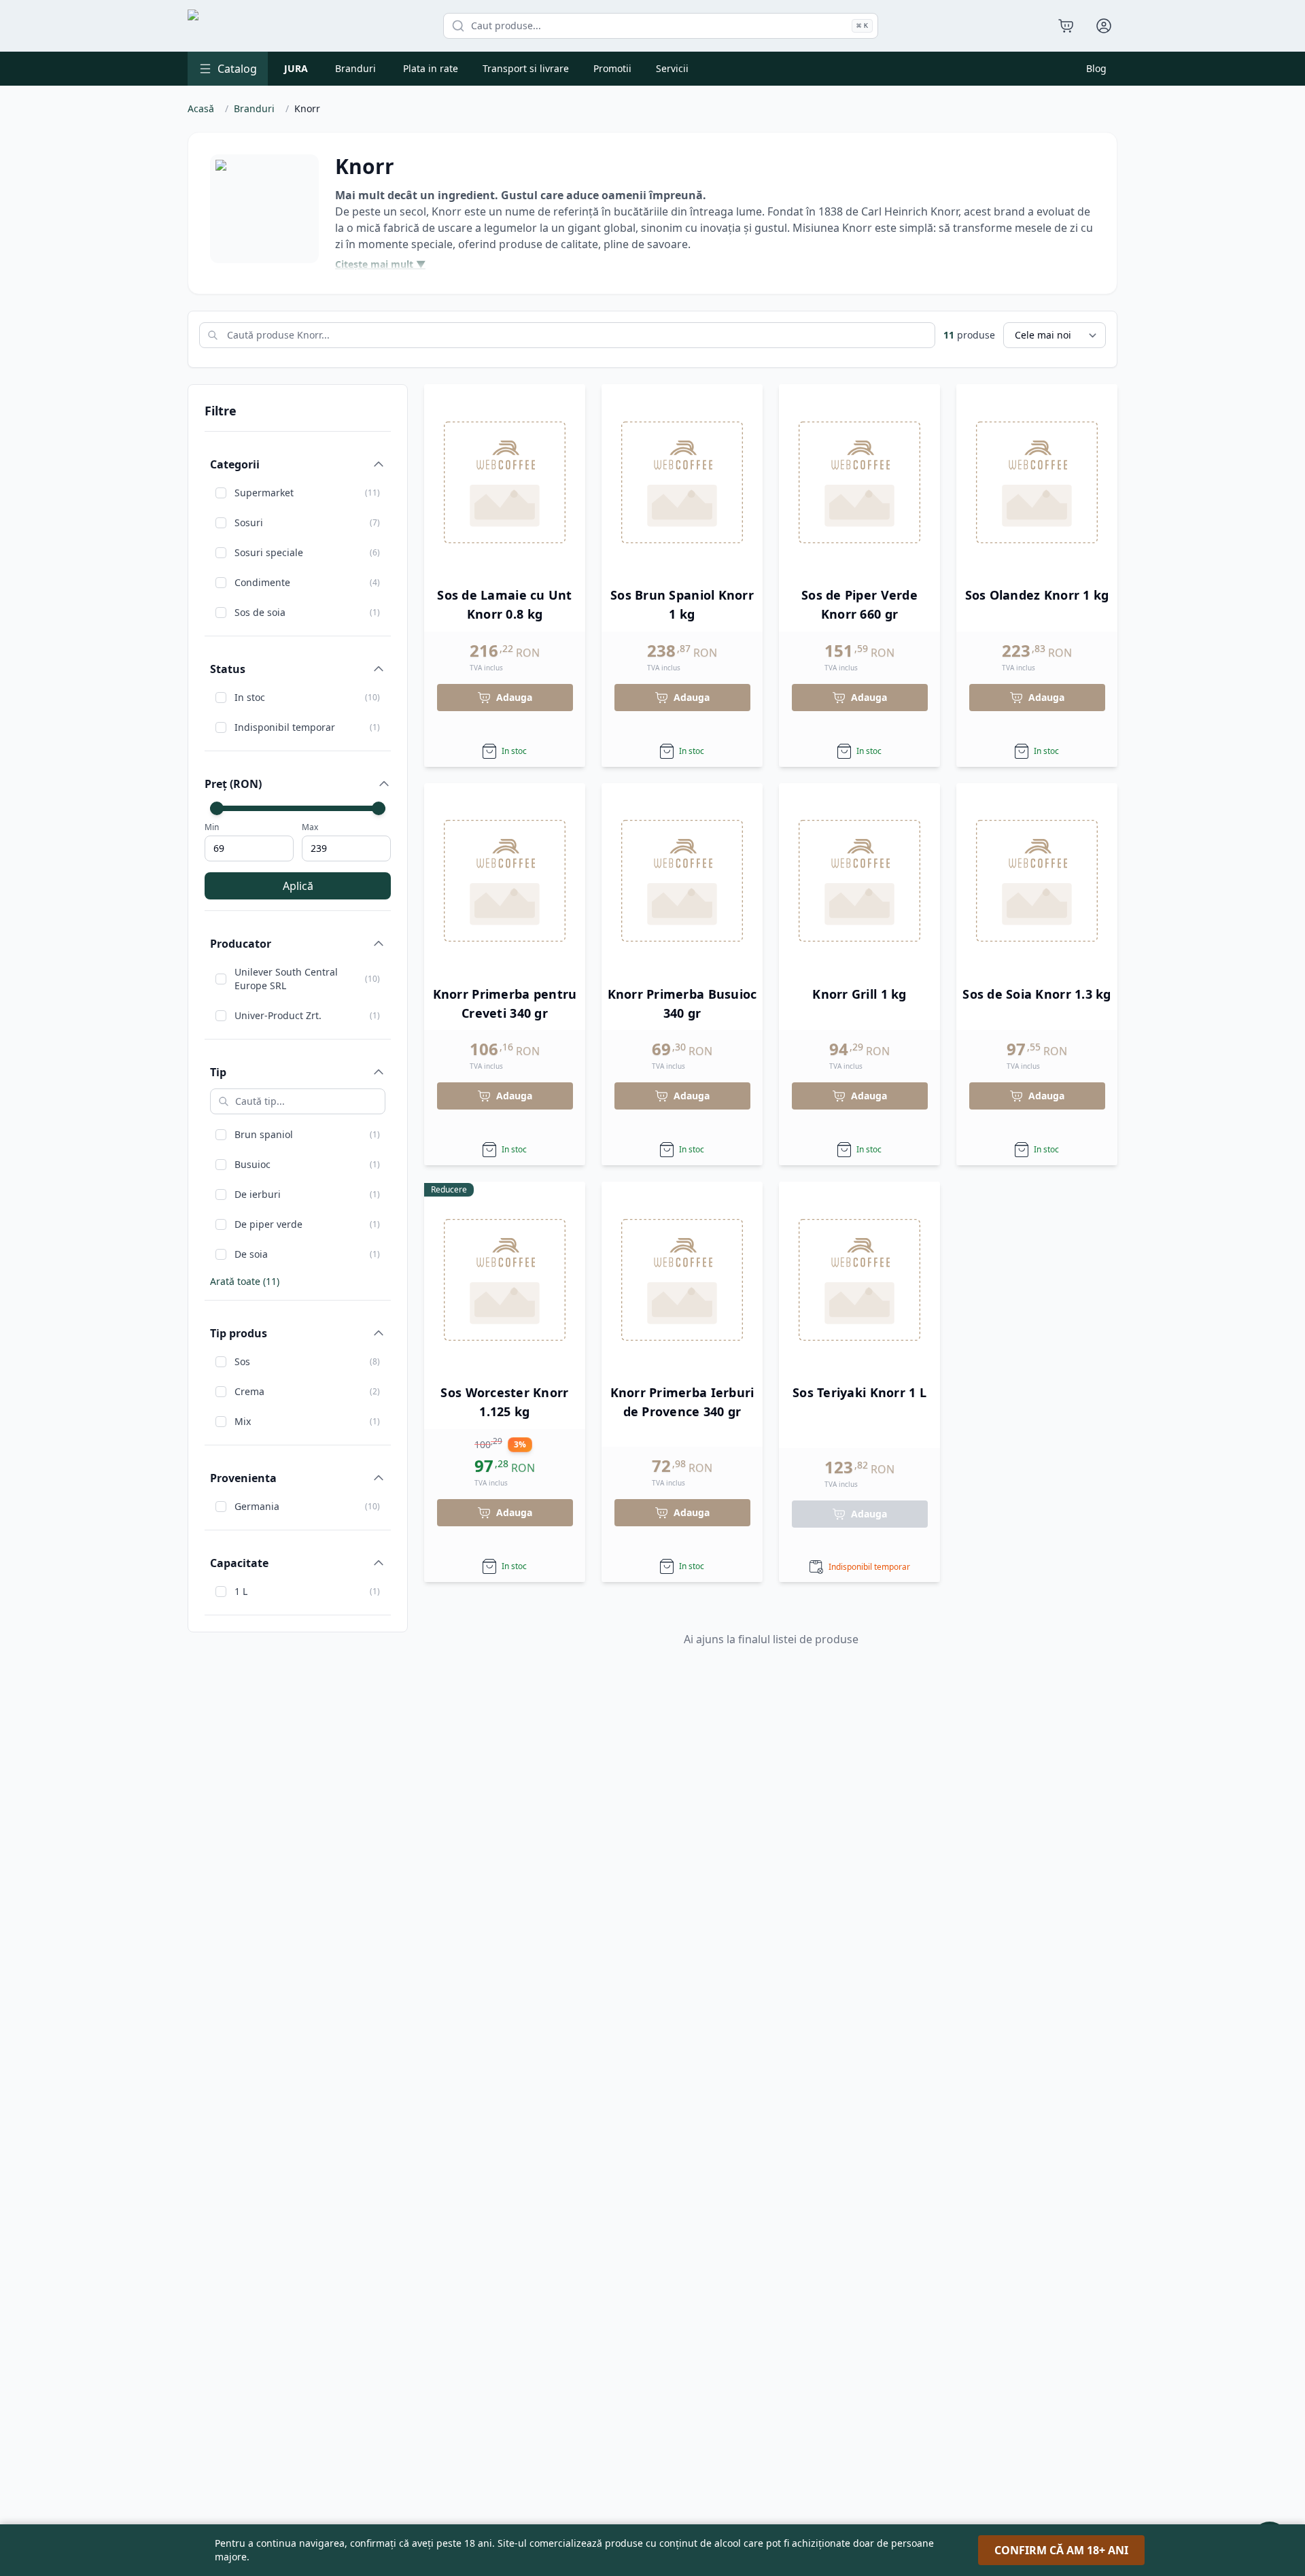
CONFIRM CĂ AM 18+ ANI (1061, 2550)
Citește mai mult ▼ (380, 264)
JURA (296, 68)
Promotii (612, 68)
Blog (1096, 68)
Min (212, 827)
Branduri (355, 68)
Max (310, 827)
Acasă (201, 108)
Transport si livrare (526, 68)
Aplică (298, 886)
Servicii (672, 68)
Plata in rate (431, 68)
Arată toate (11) (245, 1281)
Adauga (514, 697)
